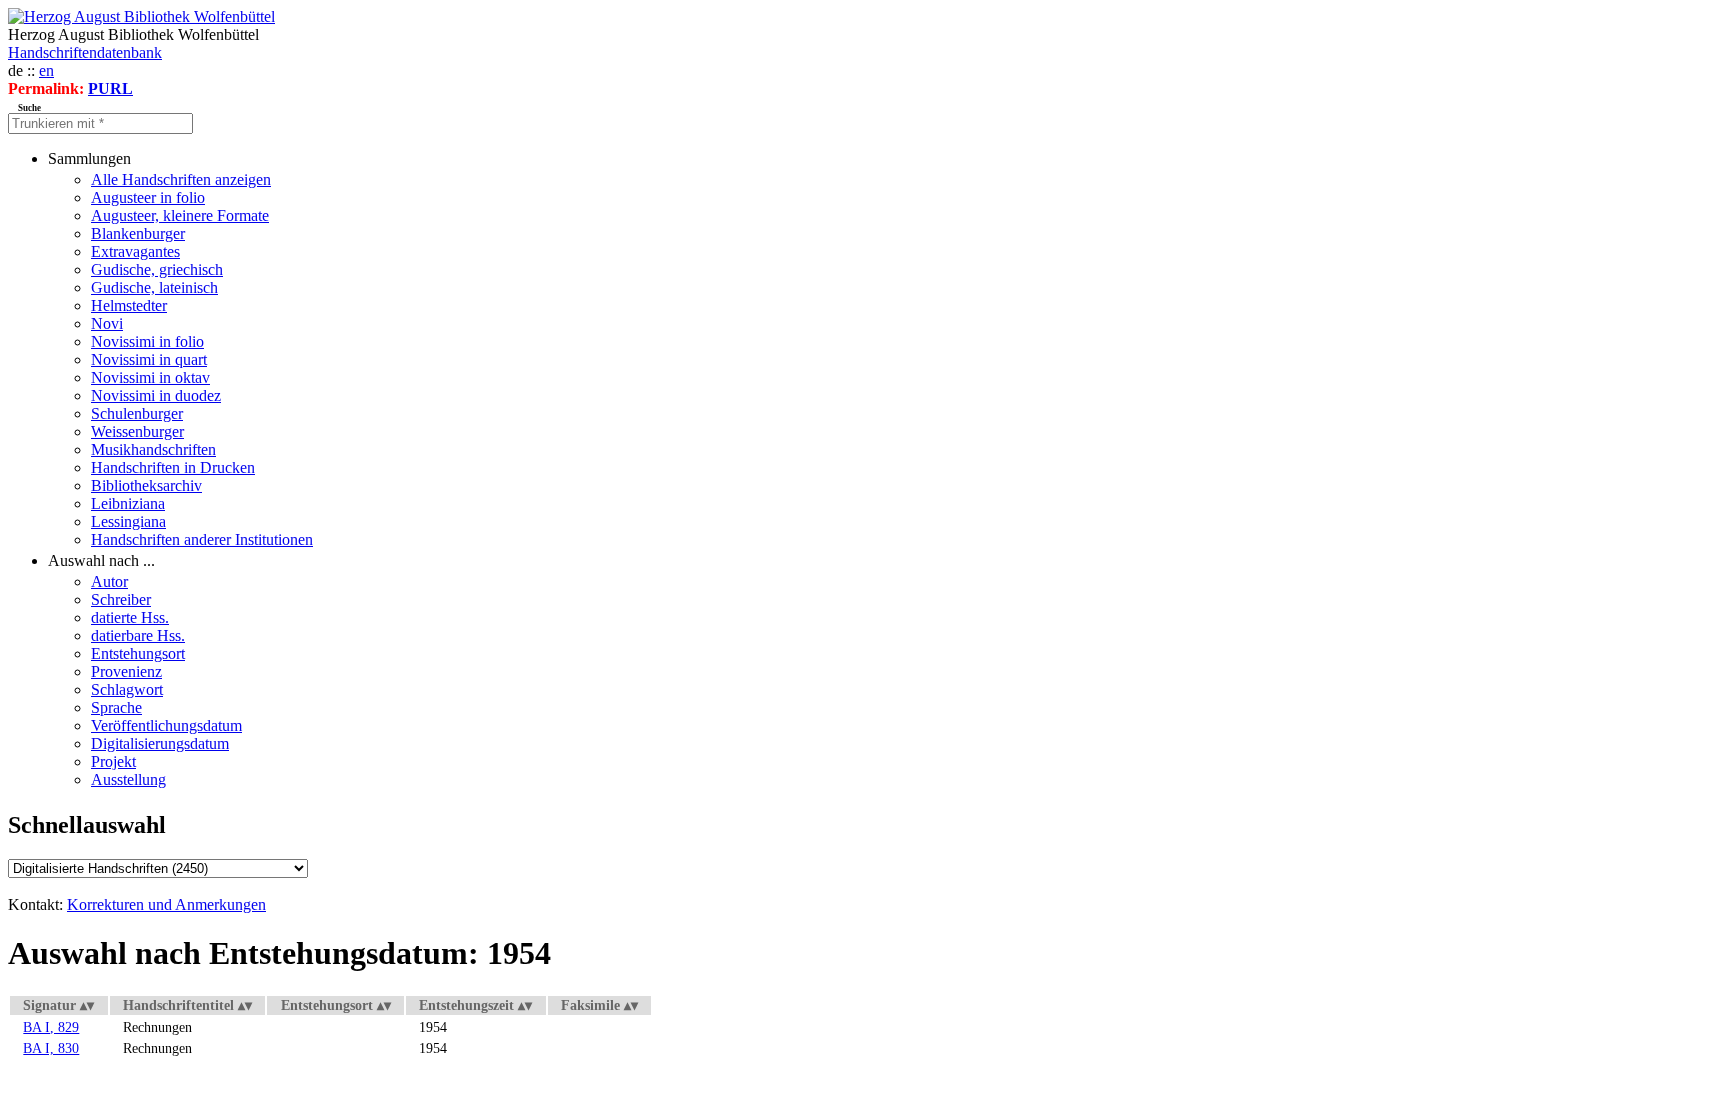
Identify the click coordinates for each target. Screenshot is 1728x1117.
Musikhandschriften (153, 449)
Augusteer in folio (148, 197)
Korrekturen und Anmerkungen (166, 904)
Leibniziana (128, 503)
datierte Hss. (130, 617)
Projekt (113, 761)
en (46, 70)
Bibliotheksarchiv (146, 485)
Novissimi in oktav (150, 377)
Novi (107, 323)
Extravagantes (135, 251)
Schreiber (121, 599)
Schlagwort (127, 689)
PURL (110, 88)
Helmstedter (129, 305)
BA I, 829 (51, 1027)
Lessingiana (128, 521)
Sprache (116, 707)
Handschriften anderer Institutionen (202, 539)
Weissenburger (137, 431)
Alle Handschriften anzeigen (181, 179)
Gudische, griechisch (157, 269)
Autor (109, 581)
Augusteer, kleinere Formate (180, 215)
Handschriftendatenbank (85, 52)
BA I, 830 (51, 1048)
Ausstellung (128, 779)
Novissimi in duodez (156, 395)
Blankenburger (138, 233)
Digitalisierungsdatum (160, 743)
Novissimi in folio (147, 341)
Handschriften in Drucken (173, 467)
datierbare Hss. (138, 635)
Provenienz (126, 671)
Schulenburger (137, 413)
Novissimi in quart (149, 359)
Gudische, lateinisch (154, 287)
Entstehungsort (138, 653)
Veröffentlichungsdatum (166, 725)
